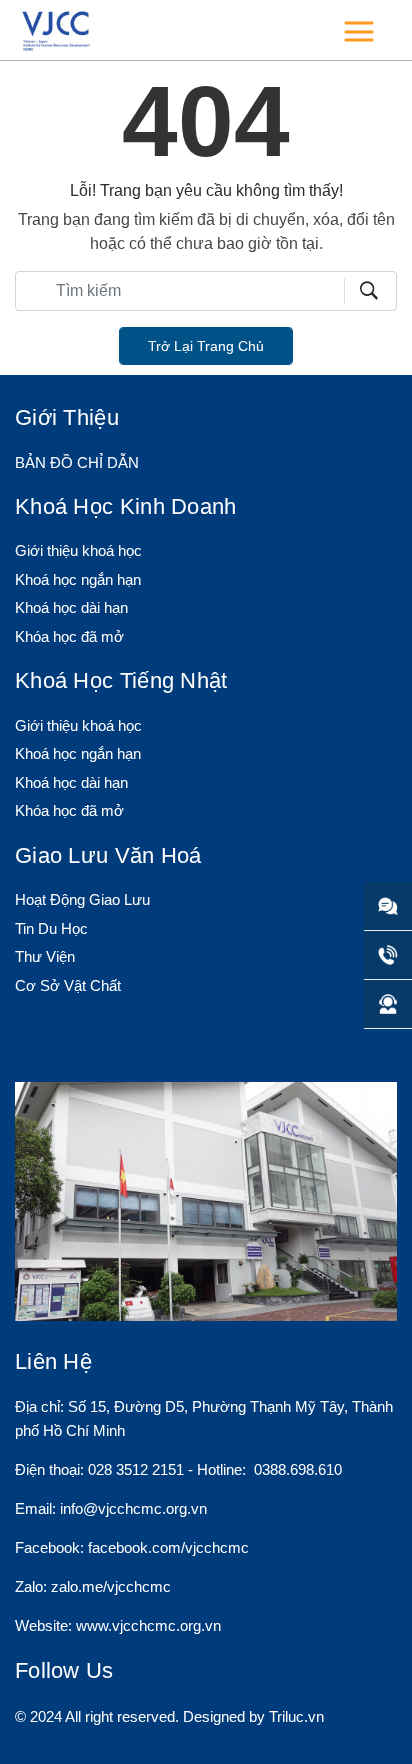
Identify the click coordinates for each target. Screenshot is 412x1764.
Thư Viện (45, 956)
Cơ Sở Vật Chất (68, 985)
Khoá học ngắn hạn (78, 579)
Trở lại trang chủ (206, 346)
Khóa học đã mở (69, 636)
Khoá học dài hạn (71, 607)
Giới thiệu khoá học (78, 550)
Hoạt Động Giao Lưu (82, 899)
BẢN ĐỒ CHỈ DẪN (77, 462)
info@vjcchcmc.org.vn (133, 1508)
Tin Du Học (51, 928)
